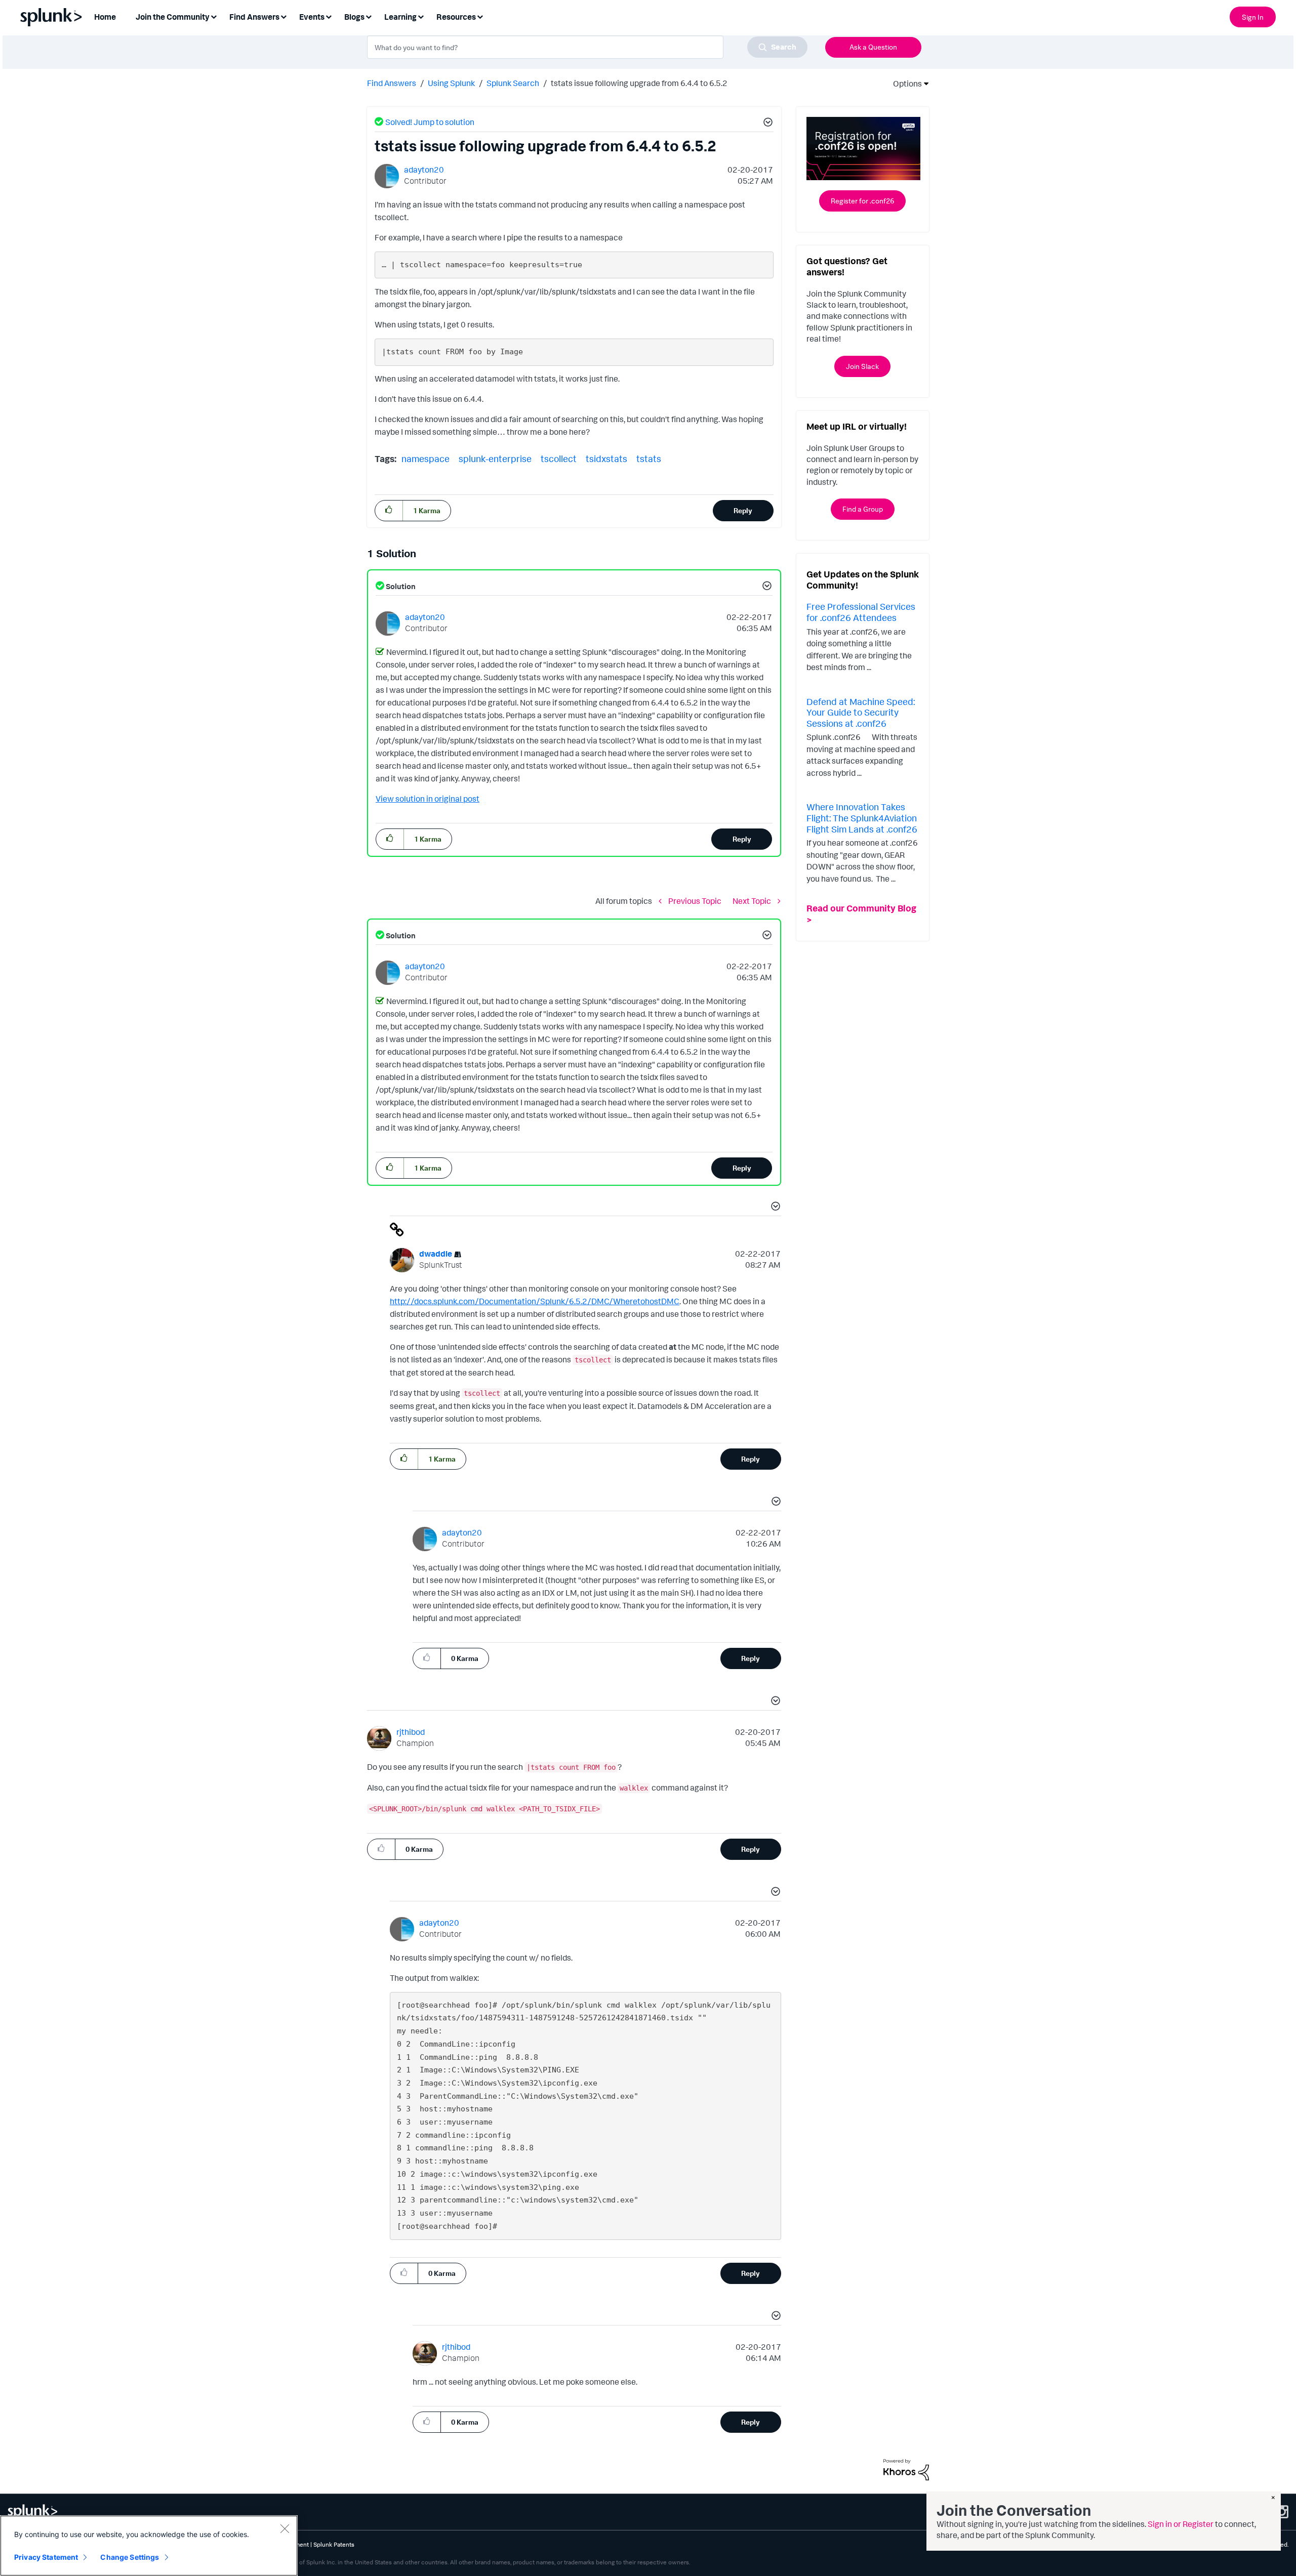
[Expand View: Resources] (480, 16)
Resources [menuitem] (456, 17)
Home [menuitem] (105, 17)
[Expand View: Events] (329, 16)
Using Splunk (451, 83)
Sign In (1253, 17)
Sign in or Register (1181, 2524)
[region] (149, 2546)
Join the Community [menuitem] (173, 17)
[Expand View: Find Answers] (283, 16)
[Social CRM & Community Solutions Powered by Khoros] (906, 2469)
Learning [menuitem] (400, 17)
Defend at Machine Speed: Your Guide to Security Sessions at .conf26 (861, 712)
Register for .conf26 (862, 201)
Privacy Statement (46, 2557)
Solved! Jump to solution (430, 122)
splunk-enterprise (495, 459)
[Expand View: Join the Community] (214, 16)
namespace (426, 459)
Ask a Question (873, 47)
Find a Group (863, 509)
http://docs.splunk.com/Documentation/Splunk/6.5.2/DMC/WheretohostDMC (535, 1301)
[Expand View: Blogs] (369, 16)
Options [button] (904, 84)
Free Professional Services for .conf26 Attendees (861, 612)
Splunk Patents (334, 2544)
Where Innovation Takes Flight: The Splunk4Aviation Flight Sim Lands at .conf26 (862, 818)
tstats (649, 459)
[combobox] (587, 47)
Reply (743, 510)
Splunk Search (513, 83)
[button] (766, 123)
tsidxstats (606, 459)
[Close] (285, 2528)
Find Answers (392, 83)
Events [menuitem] (312, 17)
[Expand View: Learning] (421, 16)
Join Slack (862, 366)
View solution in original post (428, 799)
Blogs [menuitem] (354, 17)
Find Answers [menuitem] (254, 17)
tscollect (559, 459)
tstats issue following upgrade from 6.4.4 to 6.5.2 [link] (639, 83)
